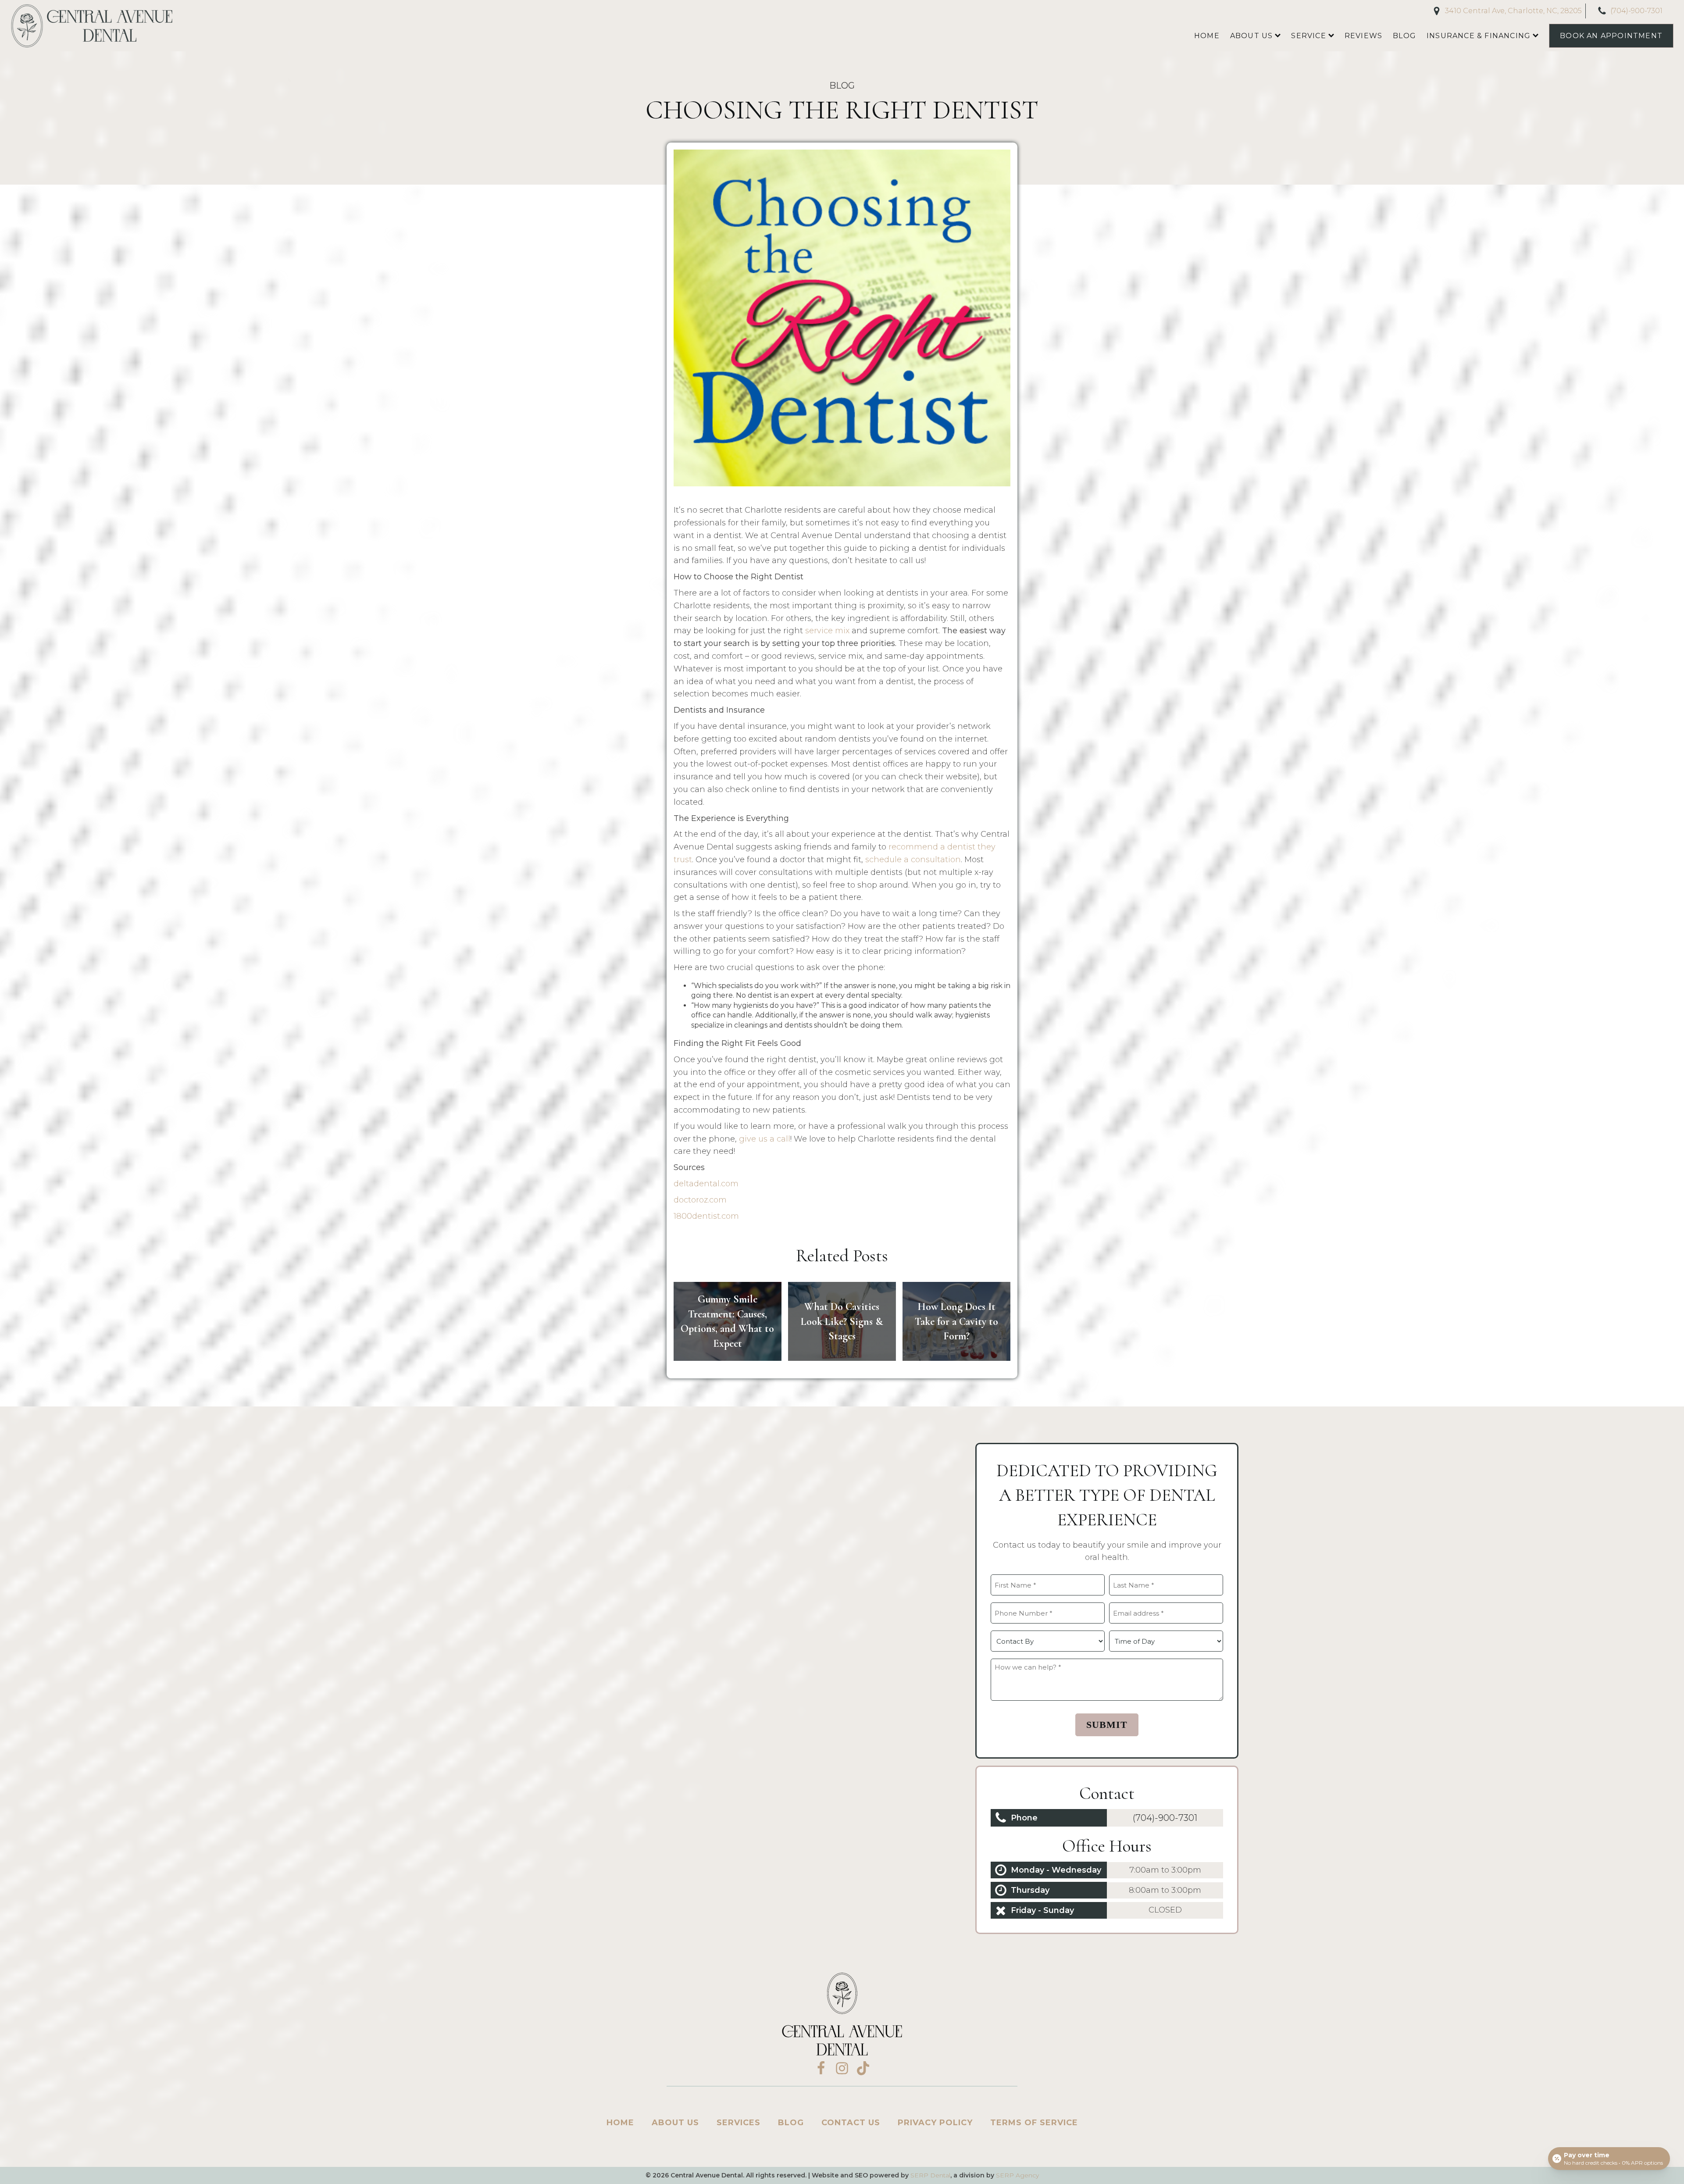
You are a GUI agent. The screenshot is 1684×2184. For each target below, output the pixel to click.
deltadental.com (706, 1184)
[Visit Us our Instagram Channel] (842, 2068)
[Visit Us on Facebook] (821, 2068)
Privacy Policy (935, 2123)
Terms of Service (1034, 2123)
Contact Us (851, 2123)
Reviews (1363, 36)
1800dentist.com (706, 1216)
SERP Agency (1017, 2175)
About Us (1252, 36)
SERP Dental (930, 2175)
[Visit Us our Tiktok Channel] (863, 2068)
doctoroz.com (700, 1200)
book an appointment (1611, 36)
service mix (827, 631)
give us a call (765, 1139)
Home (1207, 36)
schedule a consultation (913, 860)
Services (739, 2123)
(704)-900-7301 (1165, 1818)
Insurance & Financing (1479, 36)
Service (1308, 36)
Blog (1404, 36)
